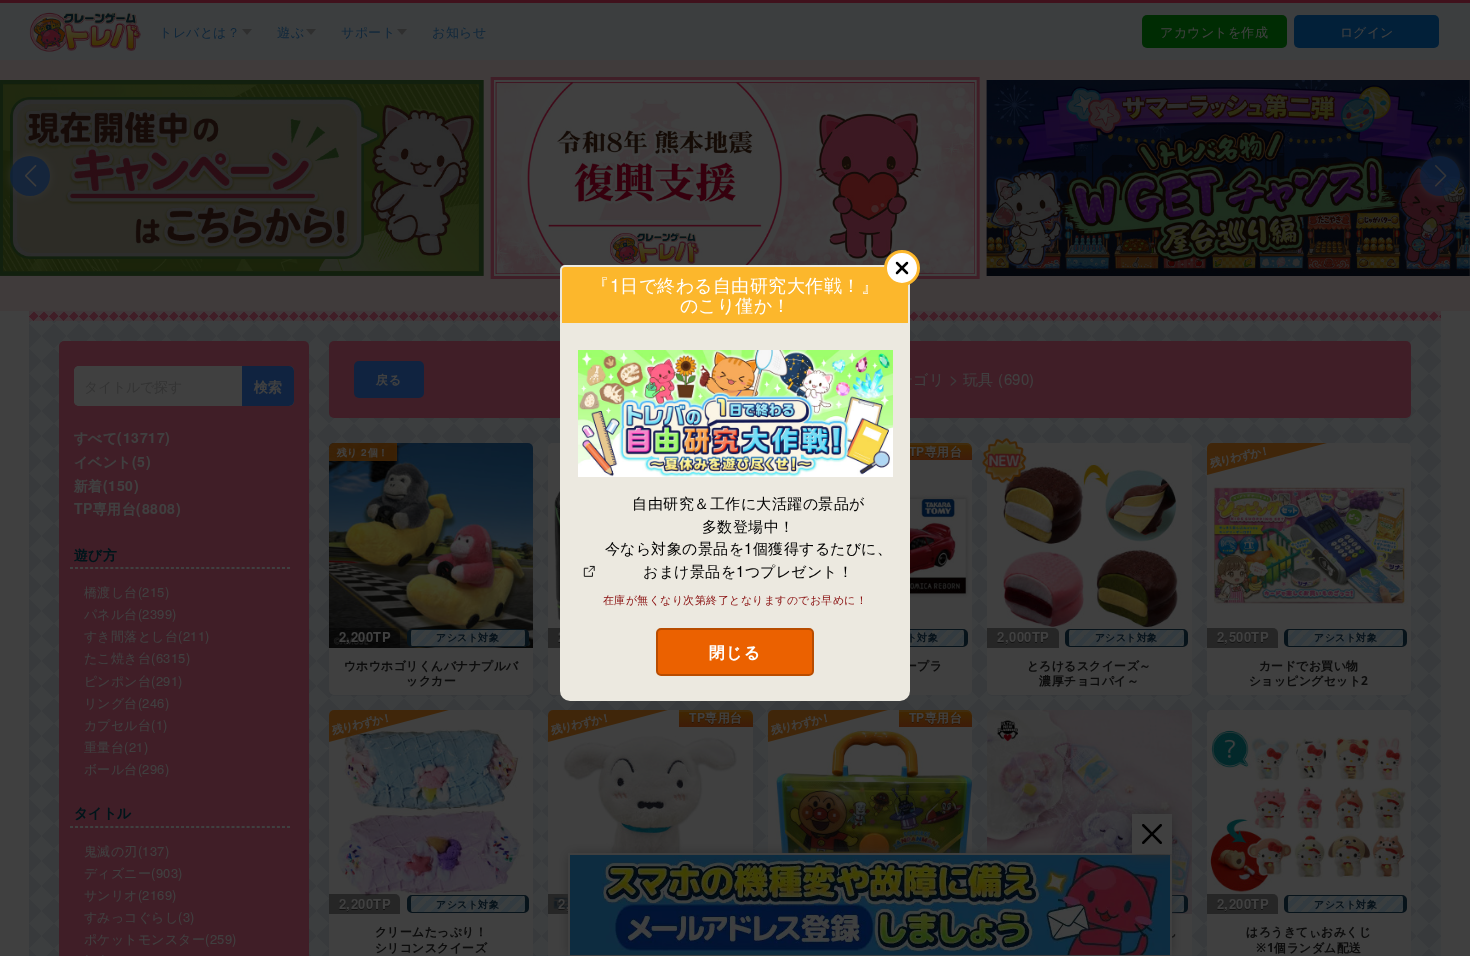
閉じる (735, 651)
